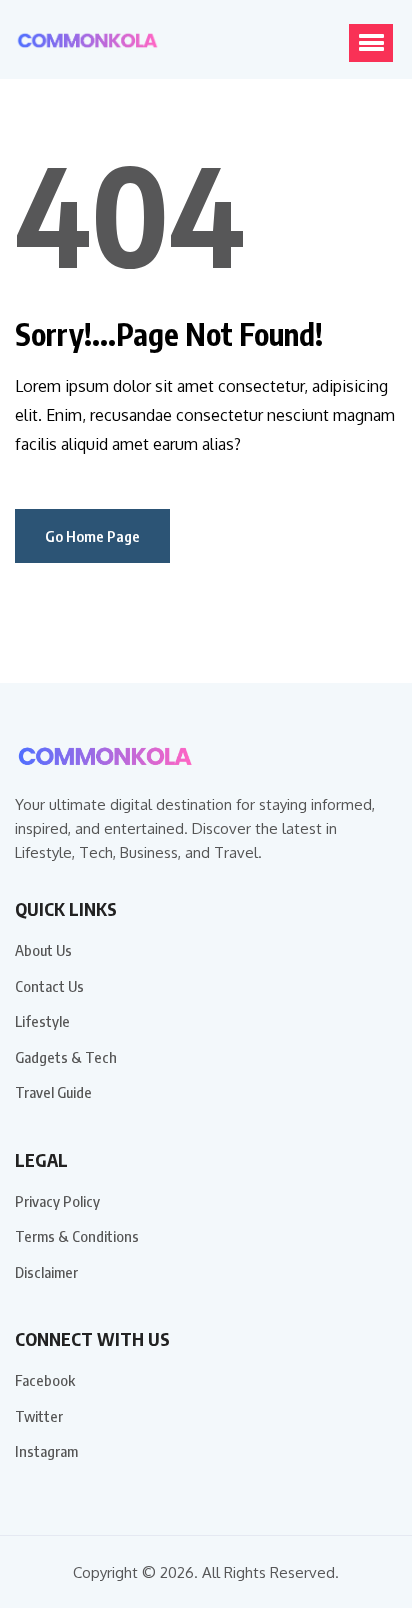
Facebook (45, 1380)
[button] (371, 43)
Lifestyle (42, 1021)
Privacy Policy (57, 1201)
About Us (43, 950)
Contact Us (49, 986)
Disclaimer (46, 1272)
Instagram (46, 1451)
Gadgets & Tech (66, 1057)
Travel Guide (53, 1092)
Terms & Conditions (77, 1236)
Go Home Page (92, 536)
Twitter (39, 1416)
